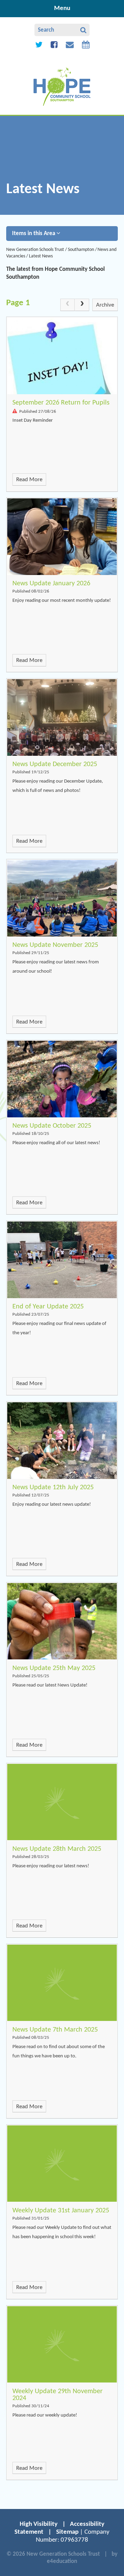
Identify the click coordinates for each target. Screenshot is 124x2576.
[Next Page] (82, 305)
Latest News (41, 256)
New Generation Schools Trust (35, 250)
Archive (105, 305)
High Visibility (39, 2524)
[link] (68, 305)
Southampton (81, 250)
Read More (29, 480)
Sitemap (67, 2532)
